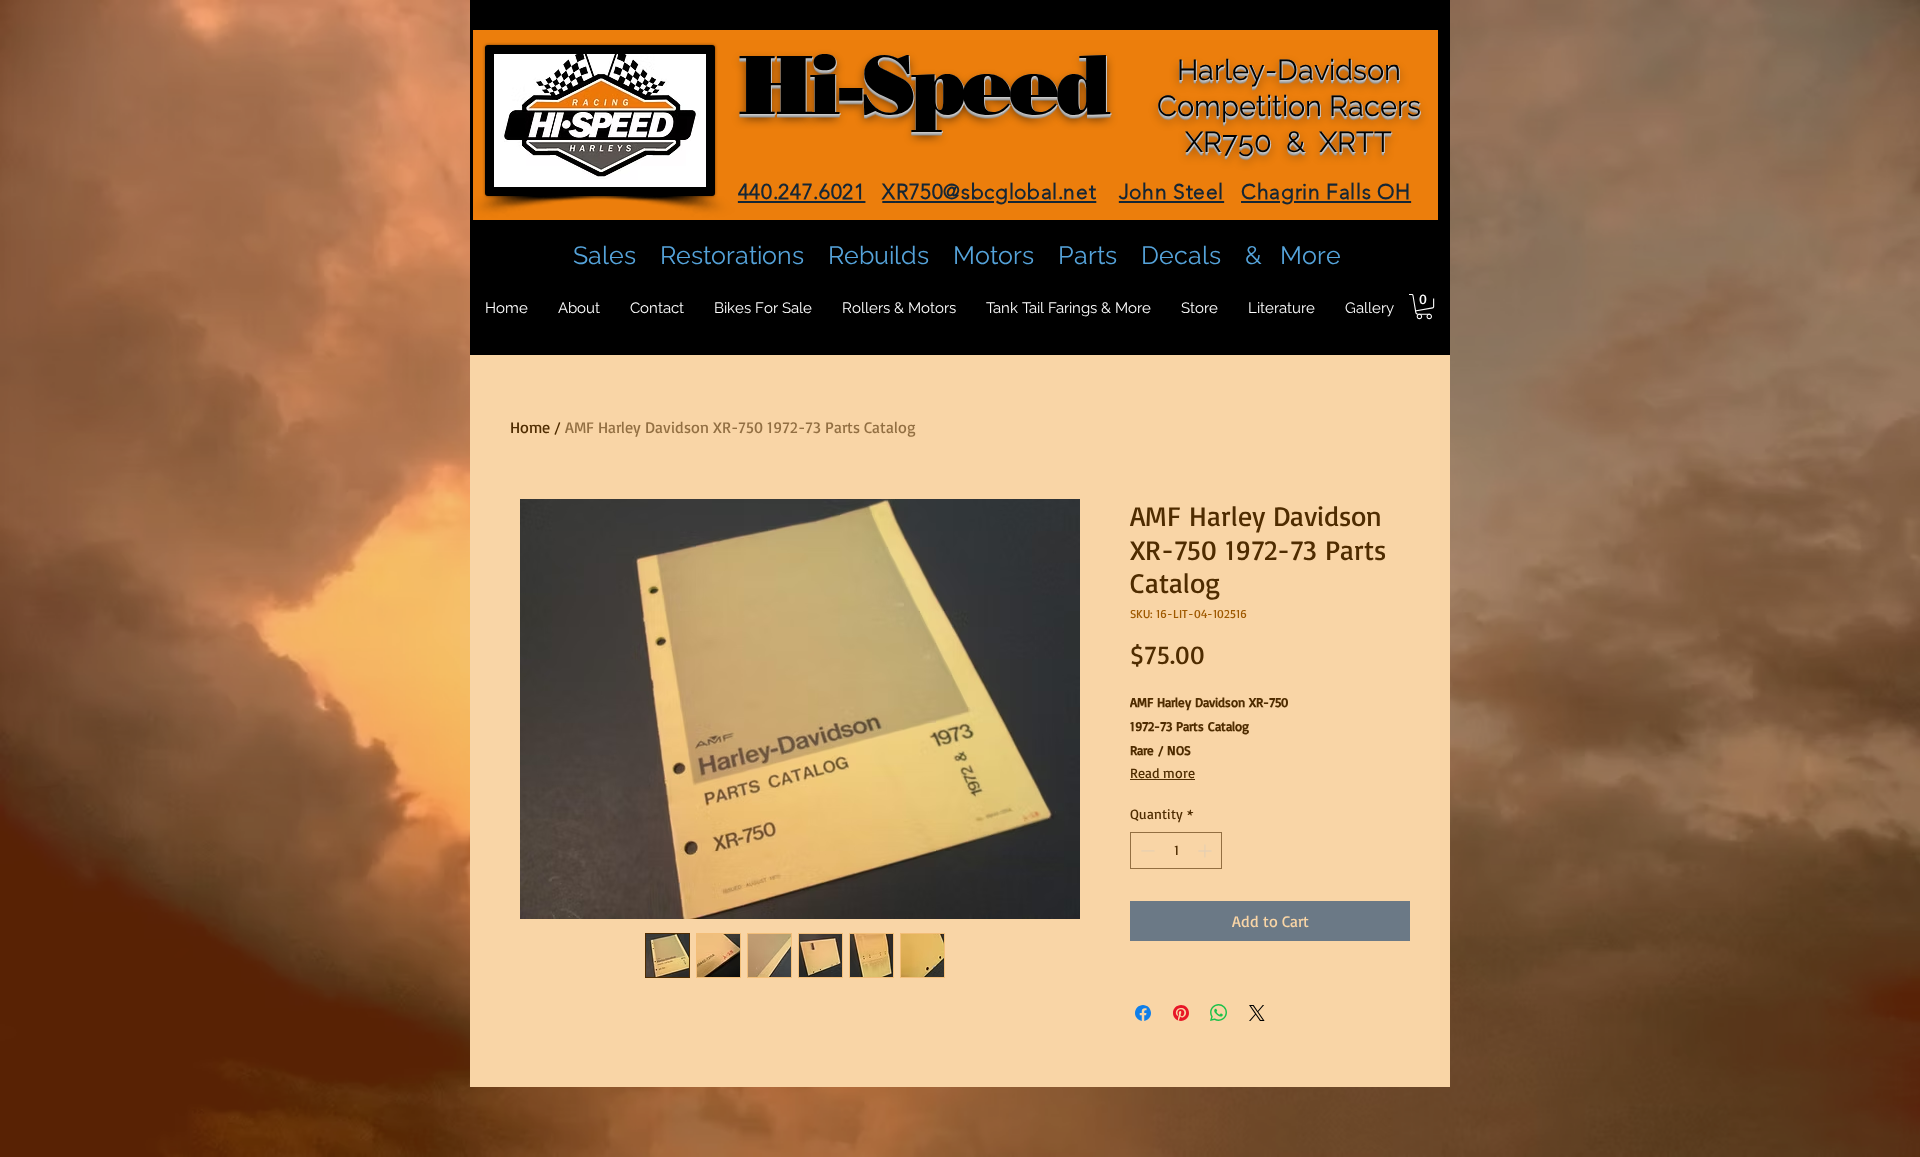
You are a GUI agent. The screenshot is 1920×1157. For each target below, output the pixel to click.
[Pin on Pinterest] (1181, 1013)
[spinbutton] (1176, 850)
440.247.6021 (802, 191)
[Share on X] (1257, 1013)
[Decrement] (1145, 850)
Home (530, 427)
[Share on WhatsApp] (1219, 1013)
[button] (1424, 306)
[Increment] (1206, 850)
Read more (1162, 772)
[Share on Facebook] (1143, 1013)
